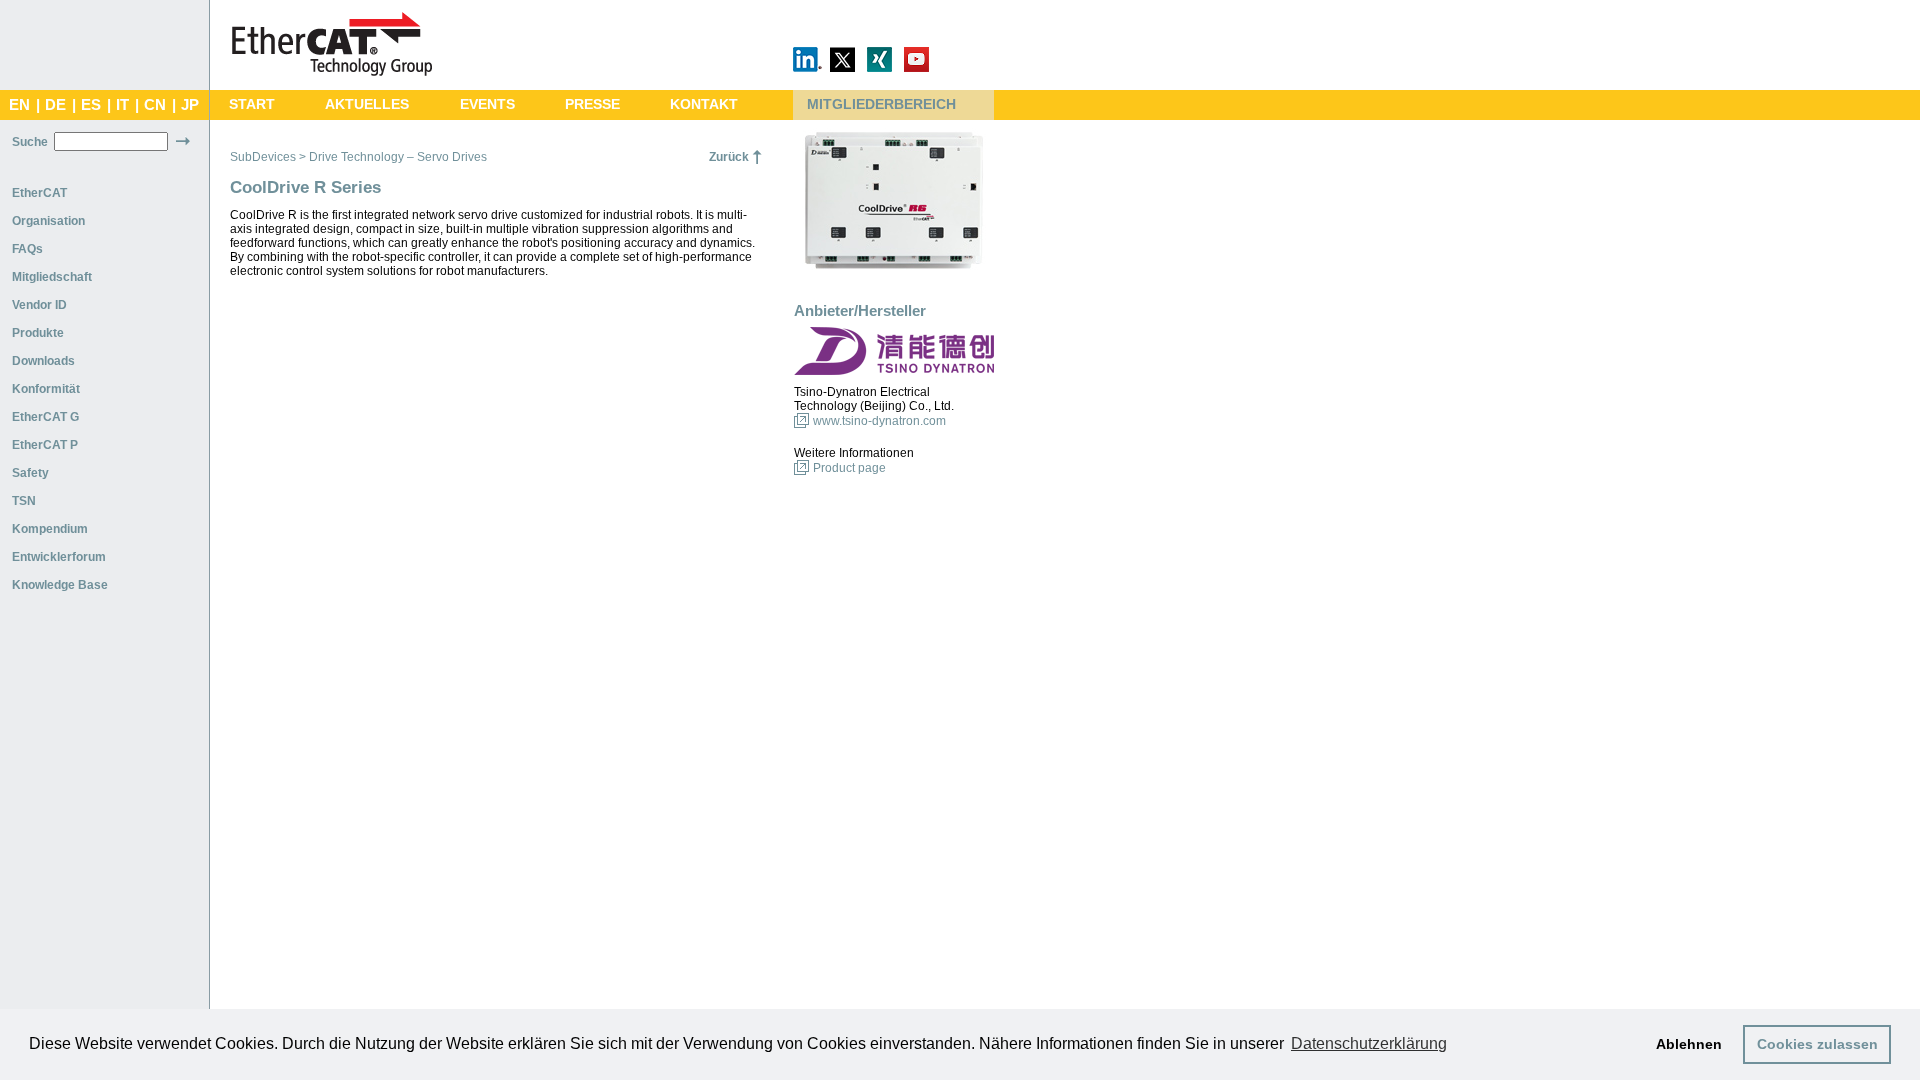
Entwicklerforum (59, 557)
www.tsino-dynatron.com (879, 421)
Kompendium (50, 529)
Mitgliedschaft (52, 277)
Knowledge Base (60, 585)
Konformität (46, 389)
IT (122, 105)
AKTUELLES (367, 104)
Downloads (43, 361)
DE (55, 105)
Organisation (48, 221)
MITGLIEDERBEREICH (881, 104)
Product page (849, 468)
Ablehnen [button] (1689, 1044)
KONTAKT (704, 104)
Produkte (38, 333)
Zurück (729, 157)
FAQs (27, 249)
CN (155, 105)
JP (190, 105)
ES (91, 105)
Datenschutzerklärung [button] (1369, 1043)
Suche (30, 142)
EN (19, 105)
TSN (24, 501)
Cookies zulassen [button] (1817, 1044)
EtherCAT (39, 193)
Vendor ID (39, 305)
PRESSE (592, 104)
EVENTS (487, 104)
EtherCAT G (45, 417)
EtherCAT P (45, 445)
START (252, 104)
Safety (30, 473)
